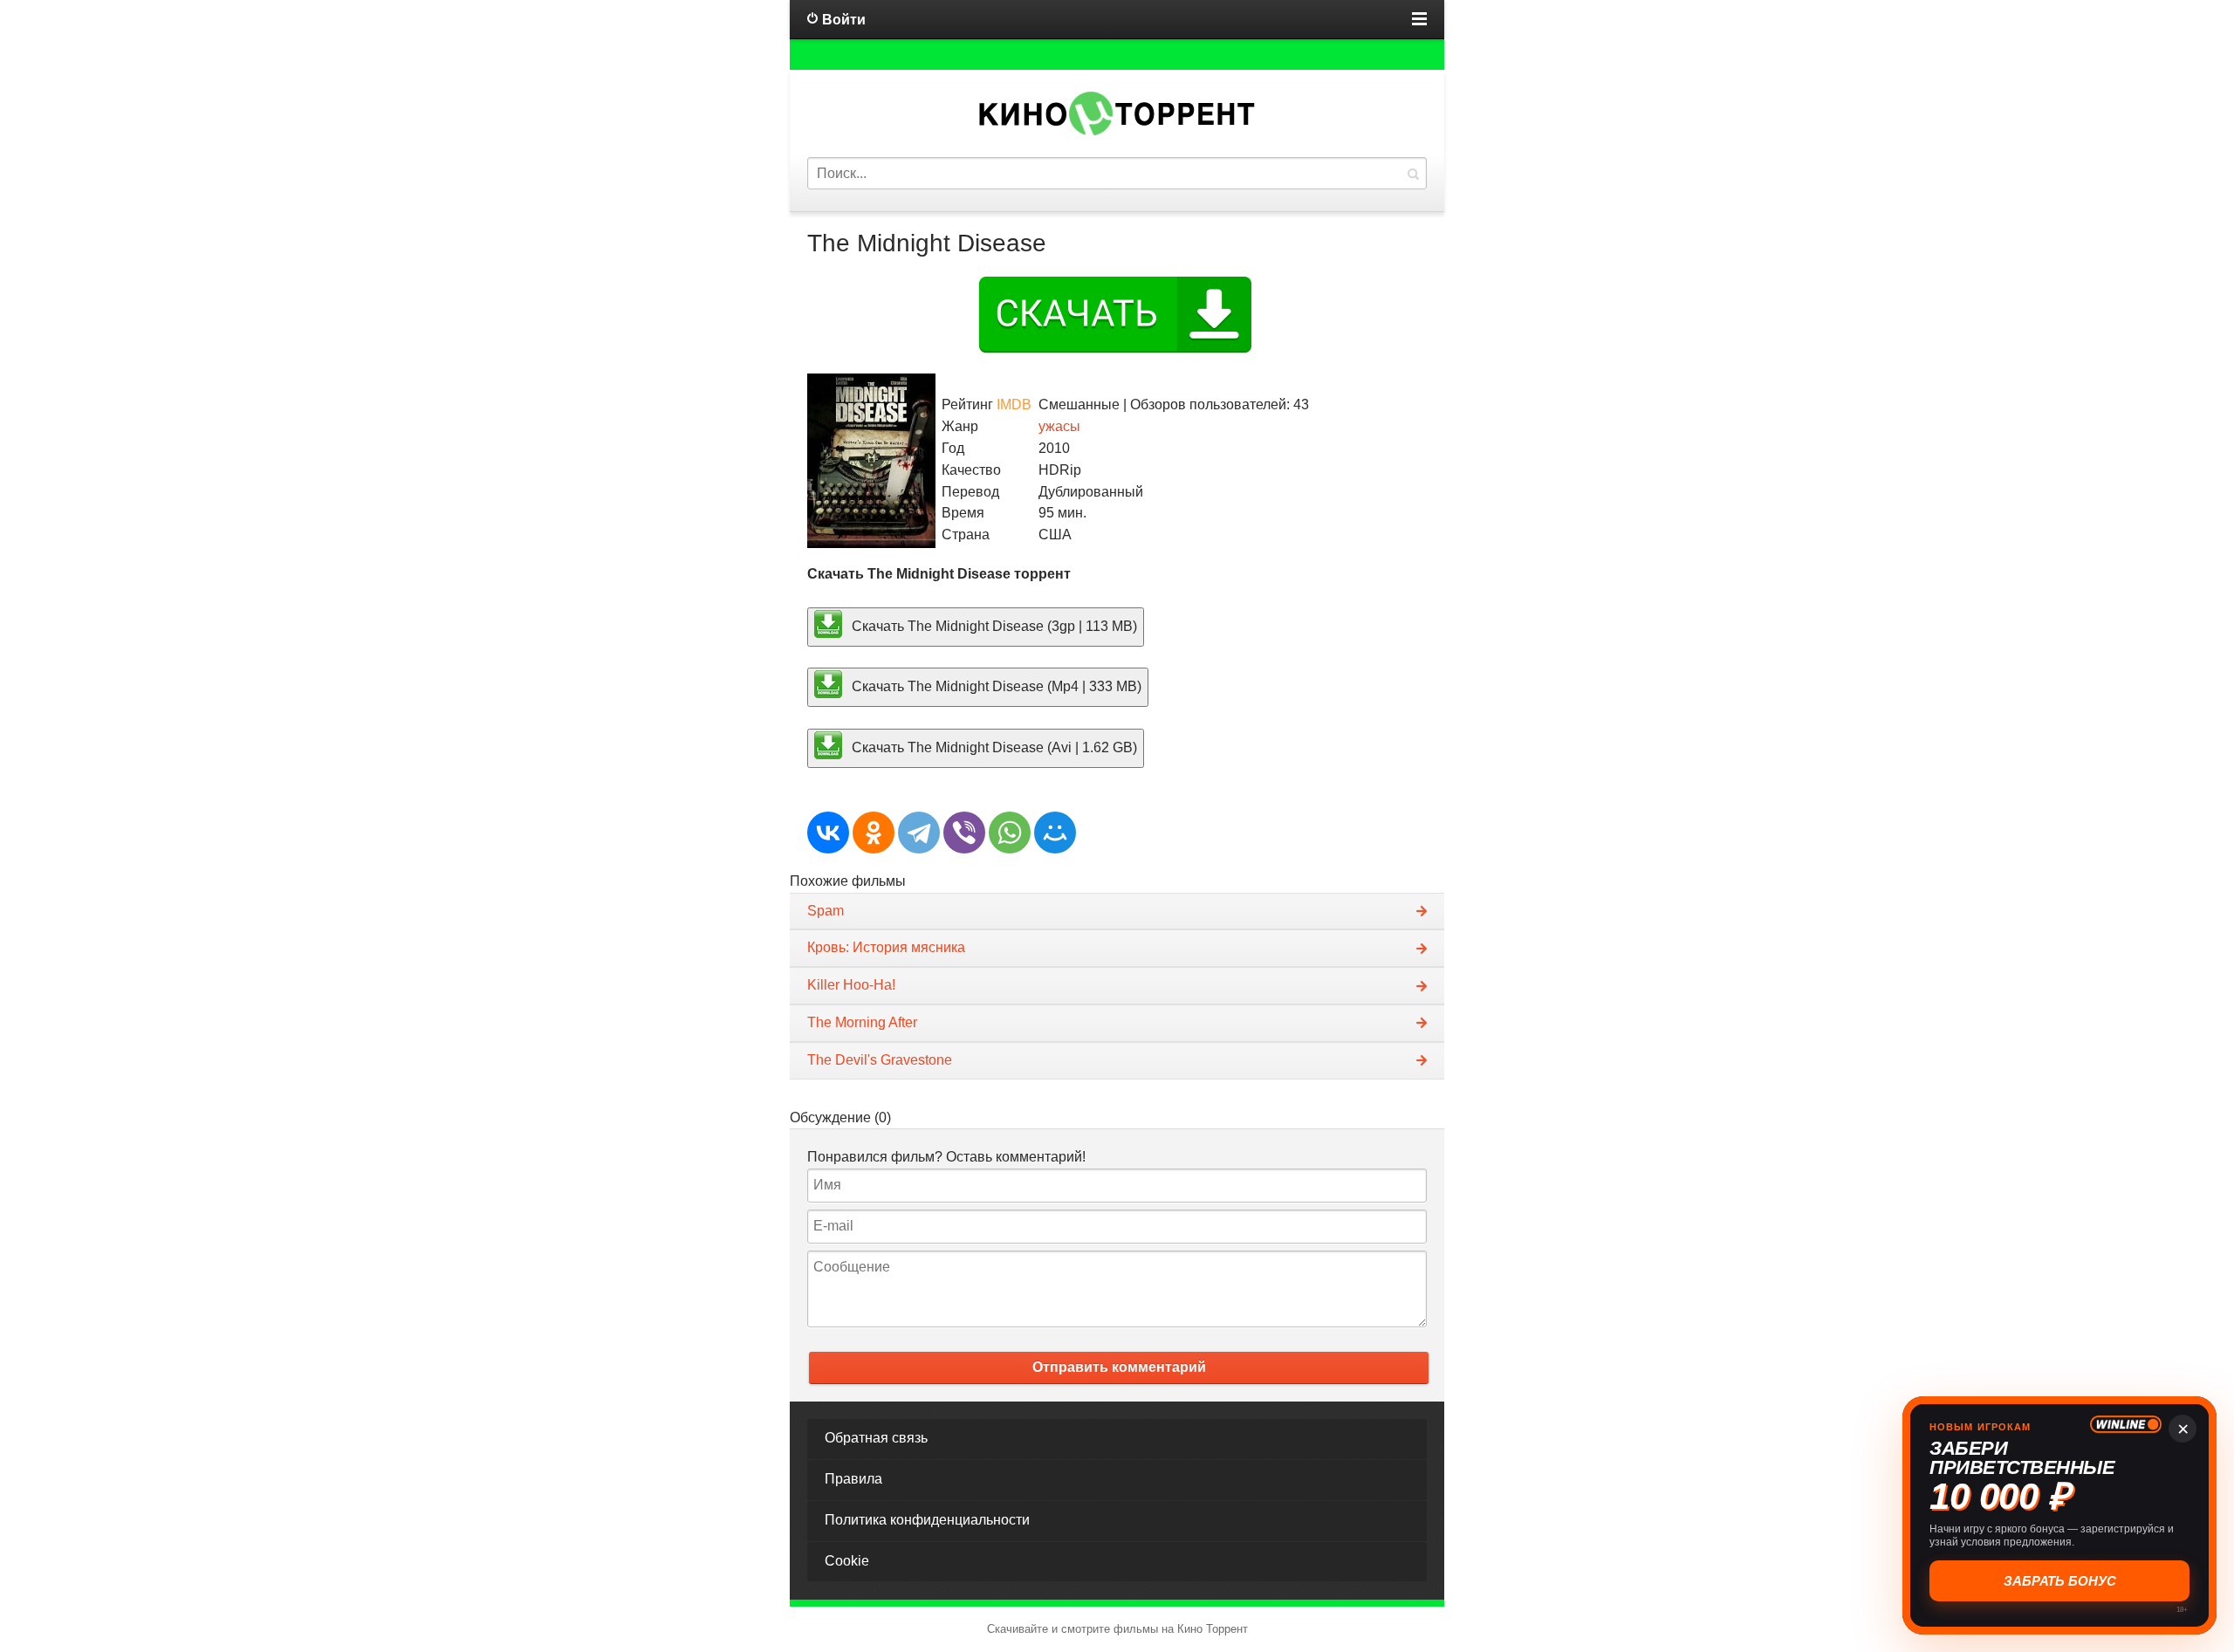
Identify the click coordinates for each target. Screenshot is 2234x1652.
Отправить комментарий (1119, 1367)
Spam (826, 911)
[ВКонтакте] (828, 833)
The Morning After (862, 1022)
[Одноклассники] (874, 833)
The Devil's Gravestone (880, 1060)
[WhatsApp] (1010, 833)
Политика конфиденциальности (927, 1520)
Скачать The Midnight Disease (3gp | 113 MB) (993, 625)
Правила (853, 1479)
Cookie (847, 1561)
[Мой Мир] (1055, 833)
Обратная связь (876, 1438)
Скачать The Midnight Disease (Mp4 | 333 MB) (995, 686)
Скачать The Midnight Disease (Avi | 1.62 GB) (993, 747)
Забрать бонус (2060, 1581)
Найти (1413, 173)
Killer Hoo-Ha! (851, 985)
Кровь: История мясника (886, 947)
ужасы (1059, 426)
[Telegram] (919, 833)
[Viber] (964, 833)
